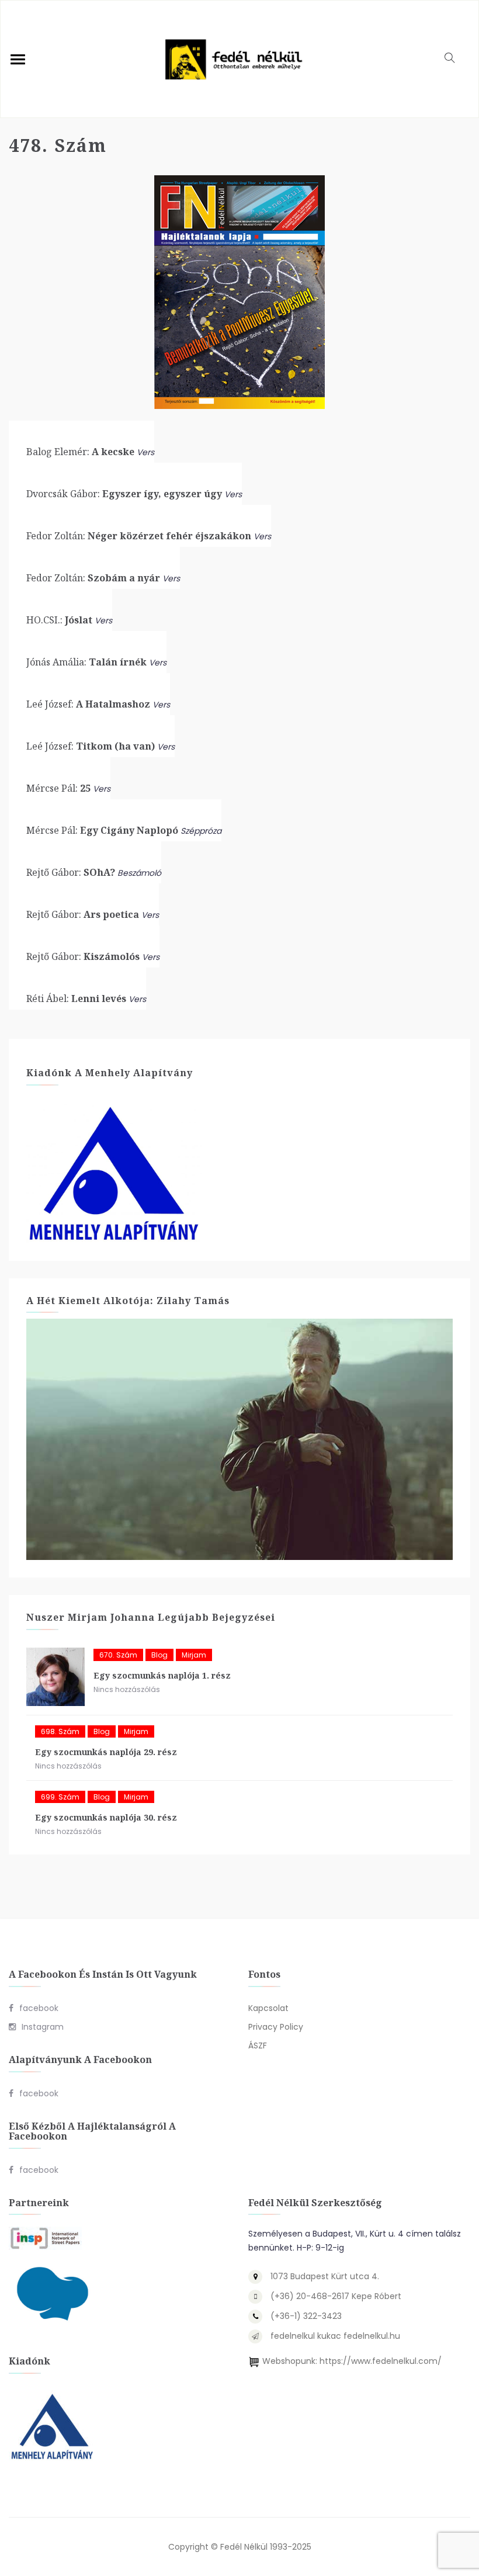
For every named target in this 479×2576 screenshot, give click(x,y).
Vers (145, 452)
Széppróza (201, 831)
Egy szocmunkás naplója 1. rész (162, 1675)
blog (159, 1655)
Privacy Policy (276, 2027)
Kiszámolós (83, 956)
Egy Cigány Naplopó (102, 830)
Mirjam (194, 1655)
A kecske (80, 452)
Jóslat (59, 620)
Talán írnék (86, 662)
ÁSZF (258, 2045)
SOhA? (71, 872)
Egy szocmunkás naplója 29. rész (106, 1752)
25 (58, 788)
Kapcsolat (268, 2008)
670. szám (118, 1655)
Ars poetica (83, 914)
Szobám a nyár (93, 578)
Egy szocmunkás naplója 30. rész (106, 1817)
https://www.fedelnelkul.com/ (381, 2361)
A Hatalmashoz (88, 704)
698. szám (60, 1731)
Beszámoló (139, 873)
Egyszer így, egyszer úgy (124, 494)
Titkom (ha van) (91, 746)
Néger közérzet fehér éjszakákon (139, 536)
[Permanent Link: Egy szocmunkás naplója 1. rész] (55, 1677)
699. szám (60, 1797)
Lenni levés (76, 998)
